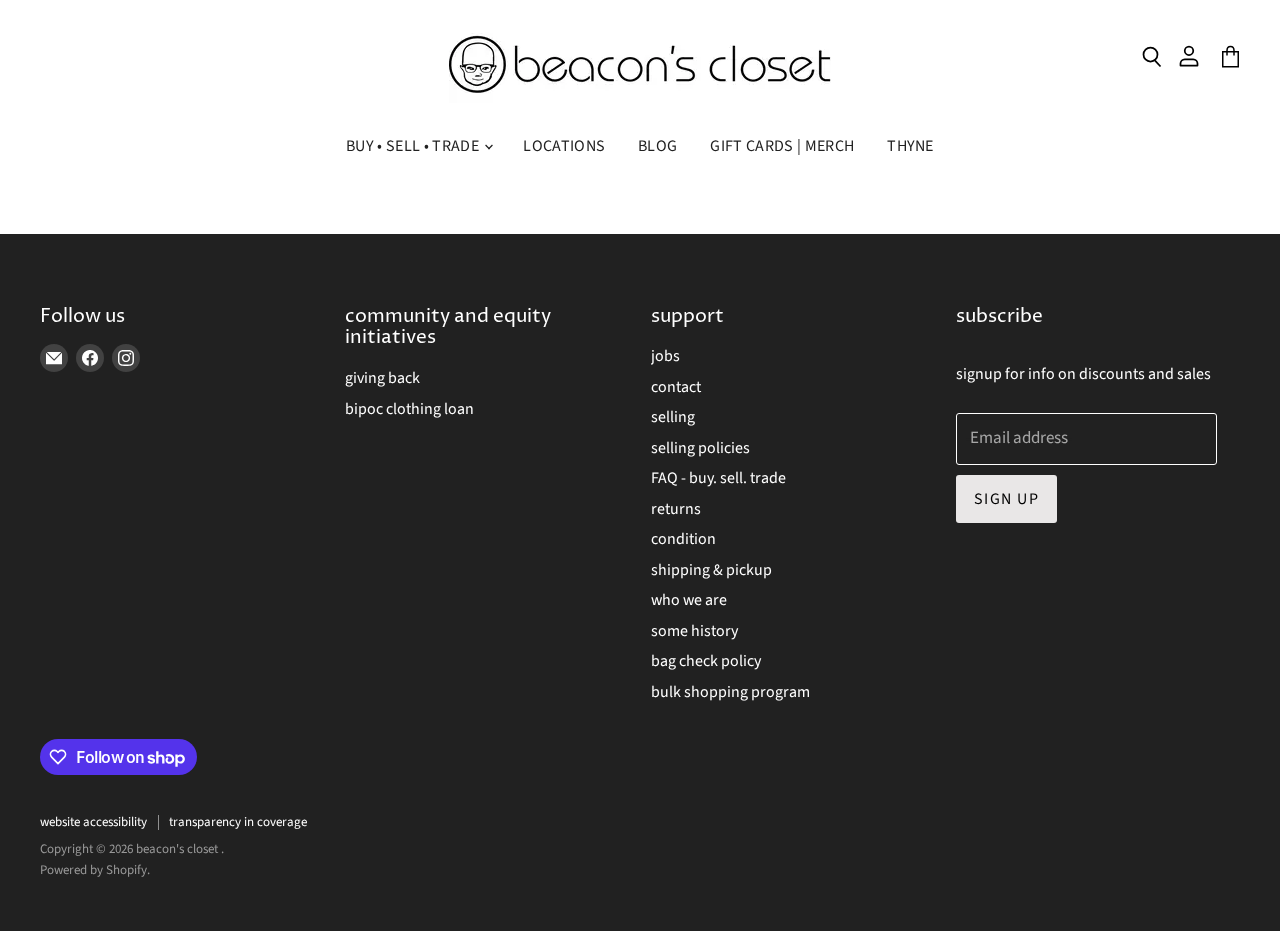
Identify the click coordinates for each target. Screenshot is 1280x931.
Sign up (1006, 499)
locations (564, 146)
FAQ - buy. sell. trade (718, 478)
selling (673, 417)
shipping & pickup (711, 570)
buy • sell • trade (414, 146)
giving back (382, 378)
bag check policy (706, 661)
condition (683, 539)
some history (694, 631)
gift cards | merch (782, 146)
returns (676, 509)
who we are (689, 600)
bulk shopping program (730, 692)
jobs (665, 356)
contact (676, 387)
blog (657, 146)
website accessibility (93, 822)
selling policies (700, 448)
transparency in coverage (238, 822)
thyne (910, 146)
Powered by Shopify (93, 870)
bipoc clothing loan (409, 409)
